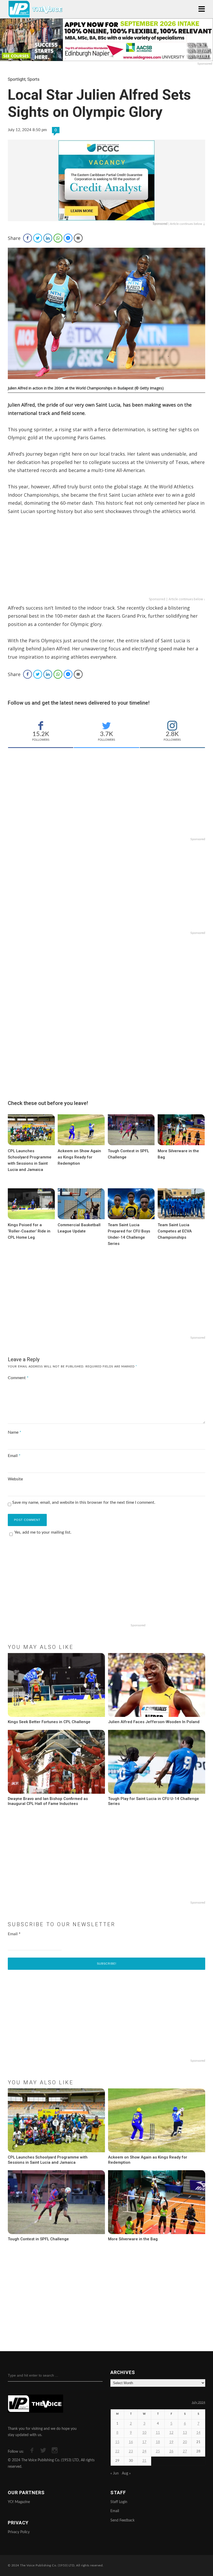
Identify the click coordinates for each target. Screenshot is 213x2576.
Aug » (126, 2473)
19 (171, 2442)
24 (144, 2452)
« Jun (115, 2473)
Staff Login (119, 2502)
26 (171, 2452)
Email (14, 1456)
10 (144, 2433)
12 (171, 2433)
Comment (18, 1378)
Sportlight (17, 79)
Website (15, 1479)
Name (15, 1432)
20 (185, 2442)
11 (158, 2433)
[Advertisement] (106, 560)
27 (185, 2452)
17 (144, 2442)
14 (198, 2433)
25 (158, 2452)
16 (131, 2442)
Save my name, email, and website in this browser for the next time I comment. (84, 1502)
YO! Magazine (19, 2502)
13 (185, 2433)
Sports (33, 79)
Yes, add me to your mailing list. (43, 1532)
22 (117, 2452)
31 (144, 2461)
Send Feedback (122, 2520)
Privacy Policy (19, 2532)
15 (117, 2442)
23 (131, 2452)
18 (158, 2442)
